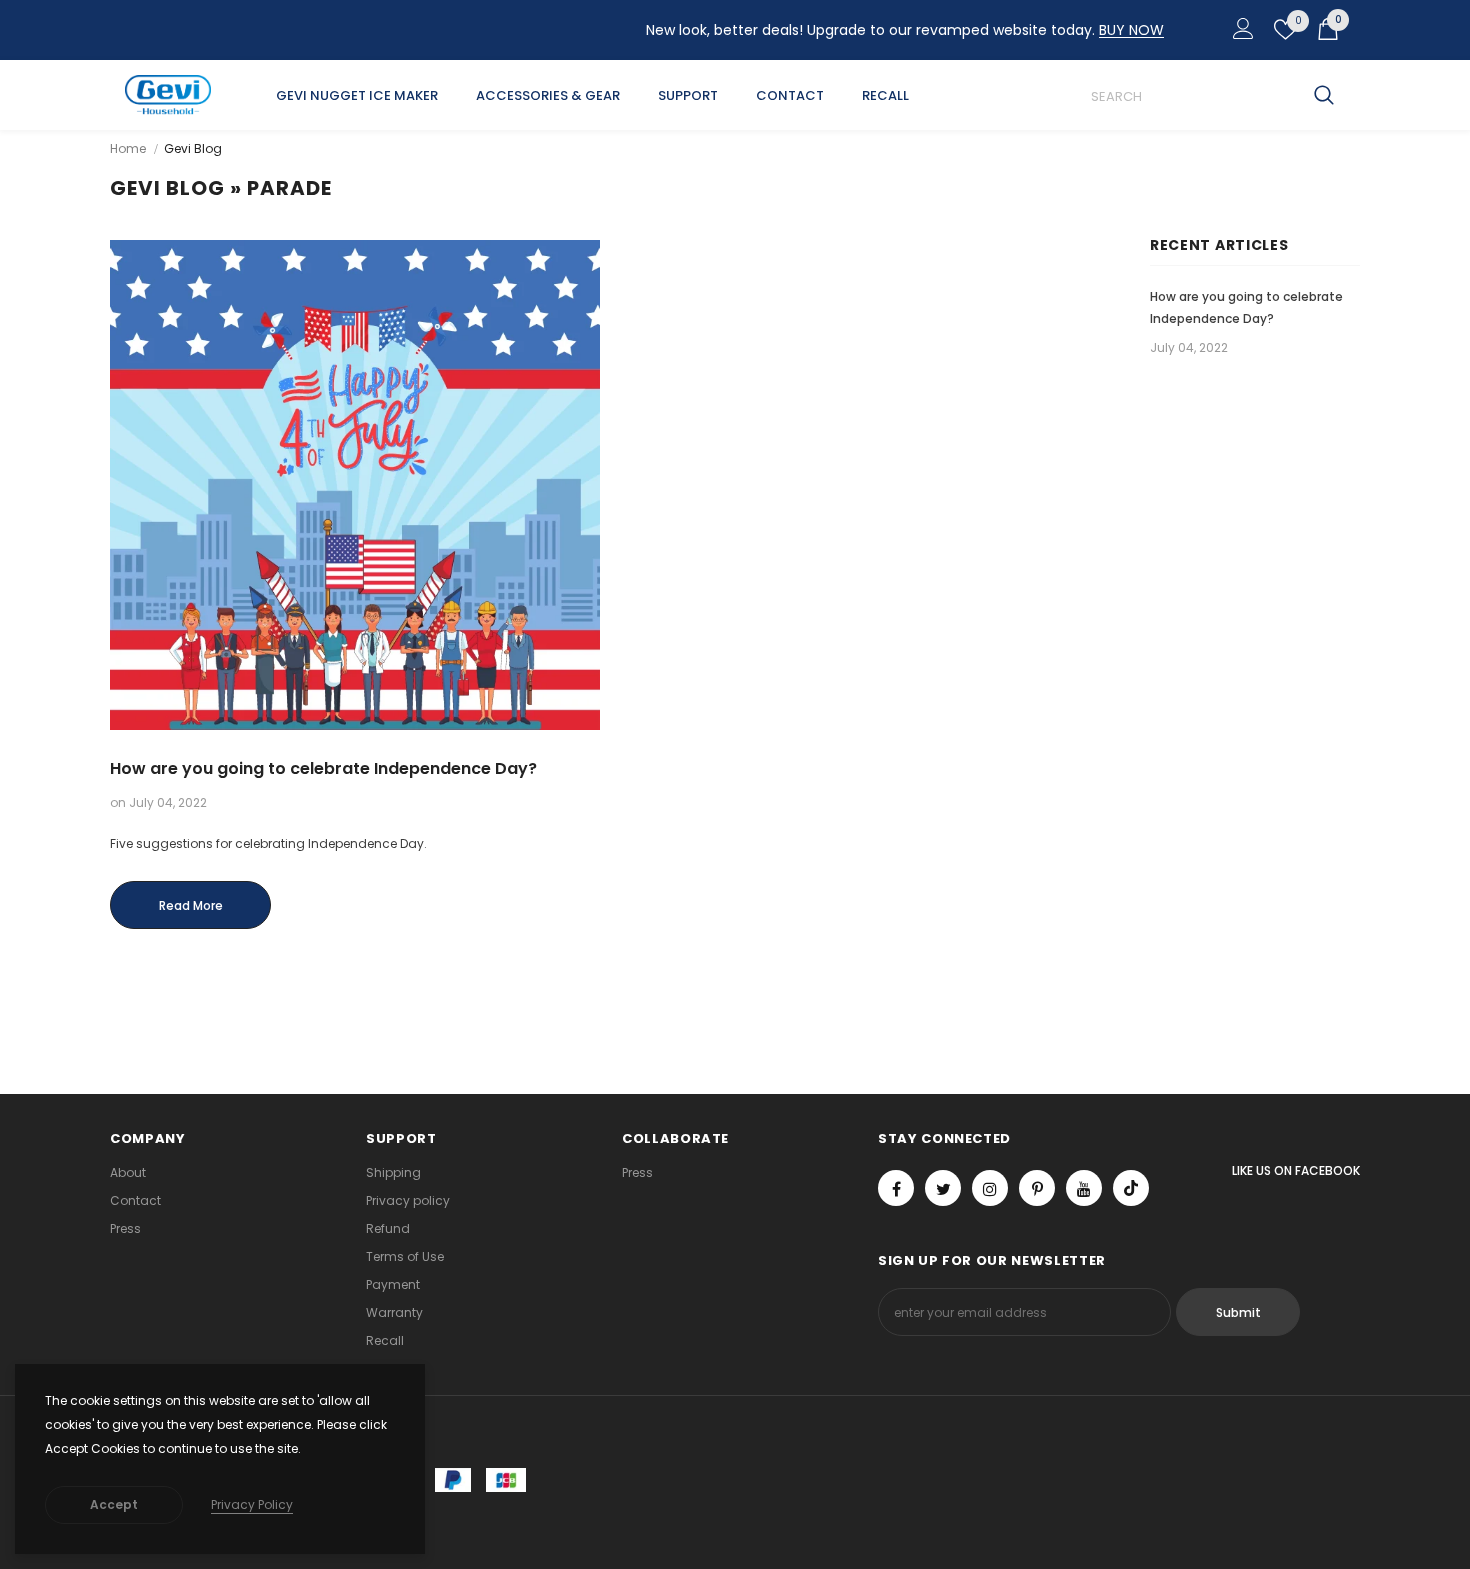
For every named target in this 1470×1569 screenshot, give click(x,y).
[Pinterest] (1037, 1188)
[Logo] (168, 95)
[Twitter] (943, 1188)
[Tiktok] (1131, 1188)
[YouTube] (1084, 1188)
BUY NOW (1131, 30)
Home (128, 148)
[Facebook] (896, 1188)
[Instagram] (990, 1188)
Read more (191, 905)
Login (1240, 34)
